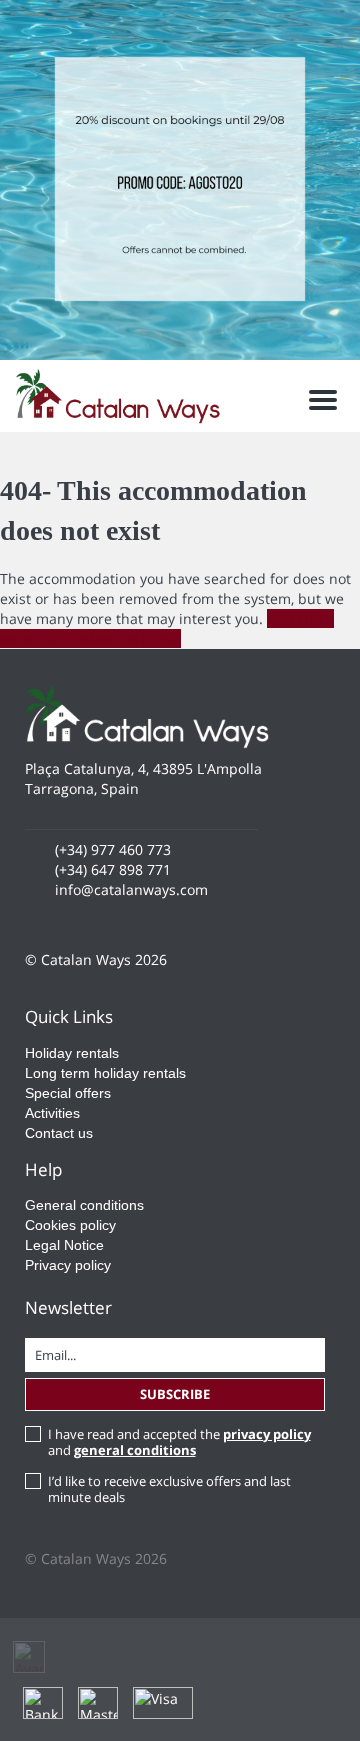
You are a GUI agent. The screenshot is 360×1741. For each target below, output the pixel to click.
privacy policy (267, 1434)
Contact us (59, 1133)
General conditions (84, 1205)
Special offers (68, 1093)
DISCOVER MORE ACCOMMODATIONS (167, 628)
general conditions (135, 1450)
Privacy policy (68, 1265)
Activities (52, 1113)
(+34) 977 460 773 (113, 849)
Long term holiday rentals (105, 1073)
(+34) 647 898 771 (113, 869)
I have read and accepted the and (179, 1442)
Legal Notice (64, 1245)
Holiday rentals (72, 1053)
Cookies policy (70, 1225)
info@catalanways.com (131, 889)
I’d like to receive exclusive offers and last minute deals (169, 1489)
